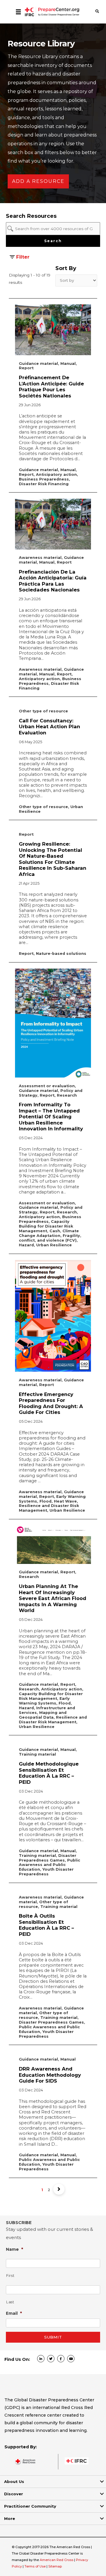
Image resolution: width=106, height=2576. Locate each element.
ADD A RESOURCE (38, 181)
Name (15, 2249)
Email (14, 2313)
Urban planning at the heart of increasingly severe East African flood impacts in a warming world (53, 1598)
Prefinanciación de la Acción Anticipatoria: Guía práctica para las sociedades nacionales (53, 581)
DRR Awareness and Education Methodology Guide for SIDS (50, 2075)
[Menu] (18, 12)
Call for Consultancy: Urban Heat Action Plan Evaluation (49, 727)
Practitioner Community (30, 2506)
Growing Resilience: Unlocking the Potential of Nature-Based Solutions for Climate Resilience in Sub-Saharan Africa (53, 859)
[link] (59, 2189)
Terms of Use (35, 2566)
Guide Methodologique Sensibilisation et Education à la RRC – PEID (49, 1773)
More (10, 2518)
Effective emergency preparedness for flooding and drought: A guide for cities (51, 1403)
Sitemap (55, 2566)
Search (53, 241)
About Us (14, 2481)
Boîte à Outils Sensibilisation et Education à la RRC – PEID (46, 1925)
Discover (14, 2494)
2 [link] (49, 2190)
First (10, 2276)
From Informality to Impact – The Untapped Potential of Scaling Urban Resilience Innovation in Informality (51, 1117)
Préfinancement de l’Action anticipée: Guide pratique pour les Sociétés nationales (51, 387)
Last (10, 2302)
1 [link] (42, 2190)
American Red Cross (57, 2560)
